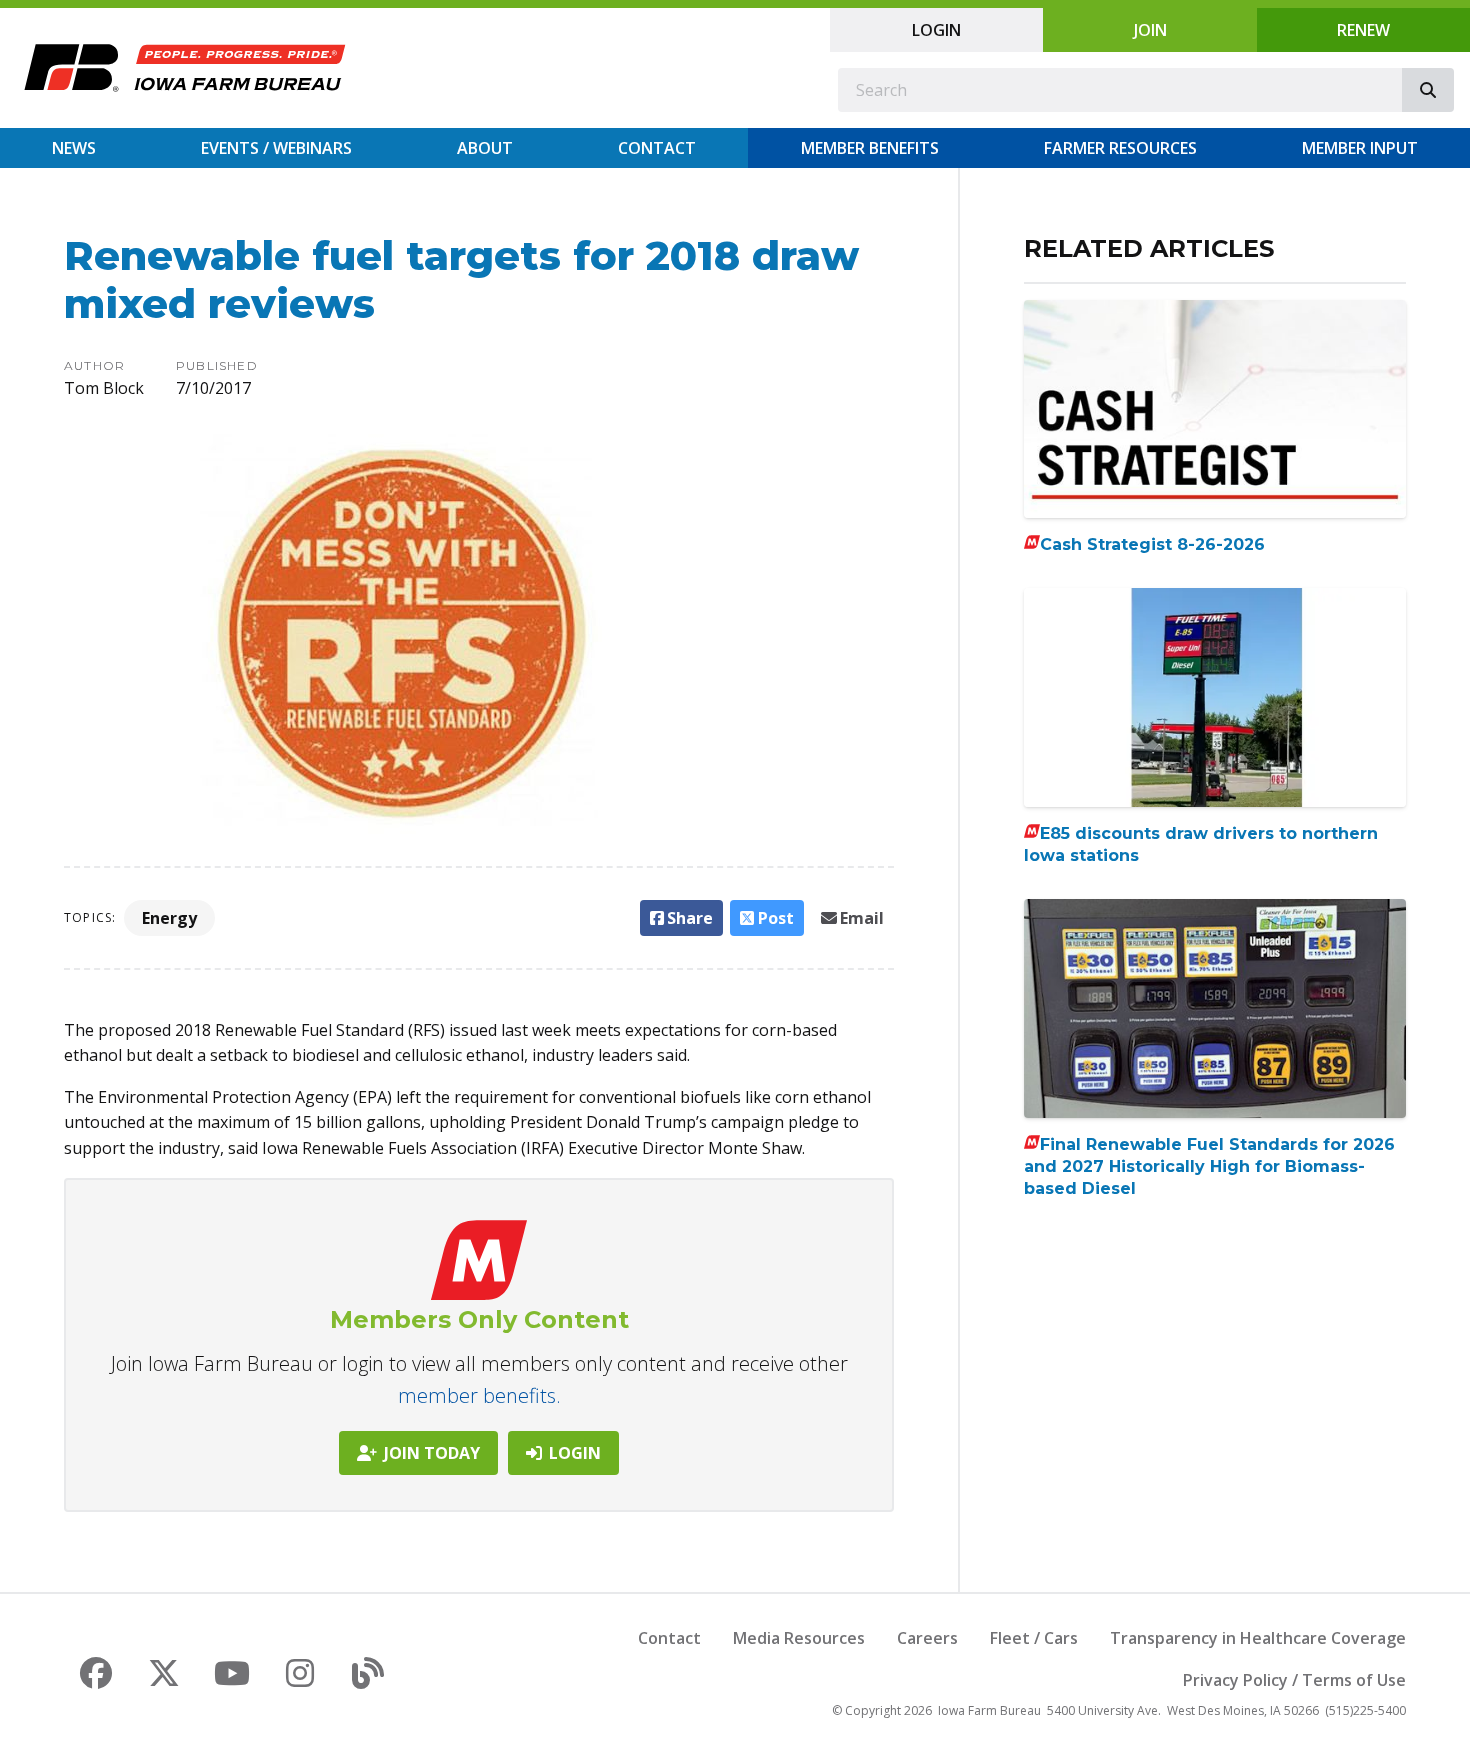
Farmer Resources (1120, 148)
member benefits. (479, 1395)
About (485, 148)
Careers (927, 1638)
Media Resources (799, 1638)
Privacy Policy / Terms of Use (1294, 1680)
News (74, 148)
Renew (1363, 30)
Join (1150, 30)
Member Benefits (870, 148)
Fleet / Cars (1034, 1638)
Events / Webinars (276, 148)
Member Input (1360, 148)
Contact (657, 148)
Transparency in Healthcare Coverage (1258, 1638)
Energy (169, 918)
